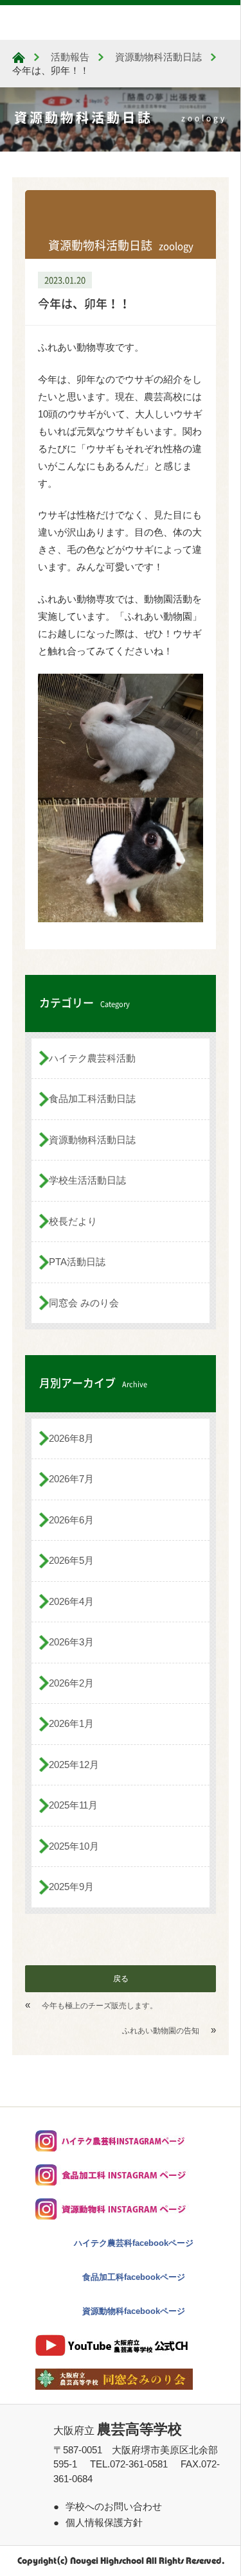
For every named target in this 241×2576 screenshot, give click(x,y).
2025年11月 (73, 1805)
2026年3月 (71, 1642)
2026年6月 (71, 1520)
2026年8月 (71, 1438)
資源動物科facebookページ (134, 2311)
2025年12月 (74, 1765)
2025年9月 (71, 1887)
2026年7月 (71, 1479)
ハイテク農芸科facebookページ (134, 2243)
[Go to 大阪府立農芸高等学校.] (19, 57)
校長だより (73, 1221)
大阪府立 (118, 2431)
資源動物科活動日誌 (92, 1140)
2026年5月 (71, 1560)
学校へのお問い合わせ (114, 2506)
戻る (121, 1979)
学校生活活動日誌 (87, 1180)
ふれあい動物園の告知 (161, 2031)
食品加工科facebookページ (134, 2277)
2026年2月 (71, 1683)
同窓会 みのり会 (84, 1303)
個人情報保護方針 (104, 2522)
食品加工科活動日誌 (92, 1099)
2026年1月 (71, 1723)
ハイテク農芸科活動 (92, 1058)
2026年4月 (71, 1601)
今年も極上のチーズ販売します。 (100, 2006)
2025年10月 (74, 1846)
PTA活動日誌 (77, 1262)
